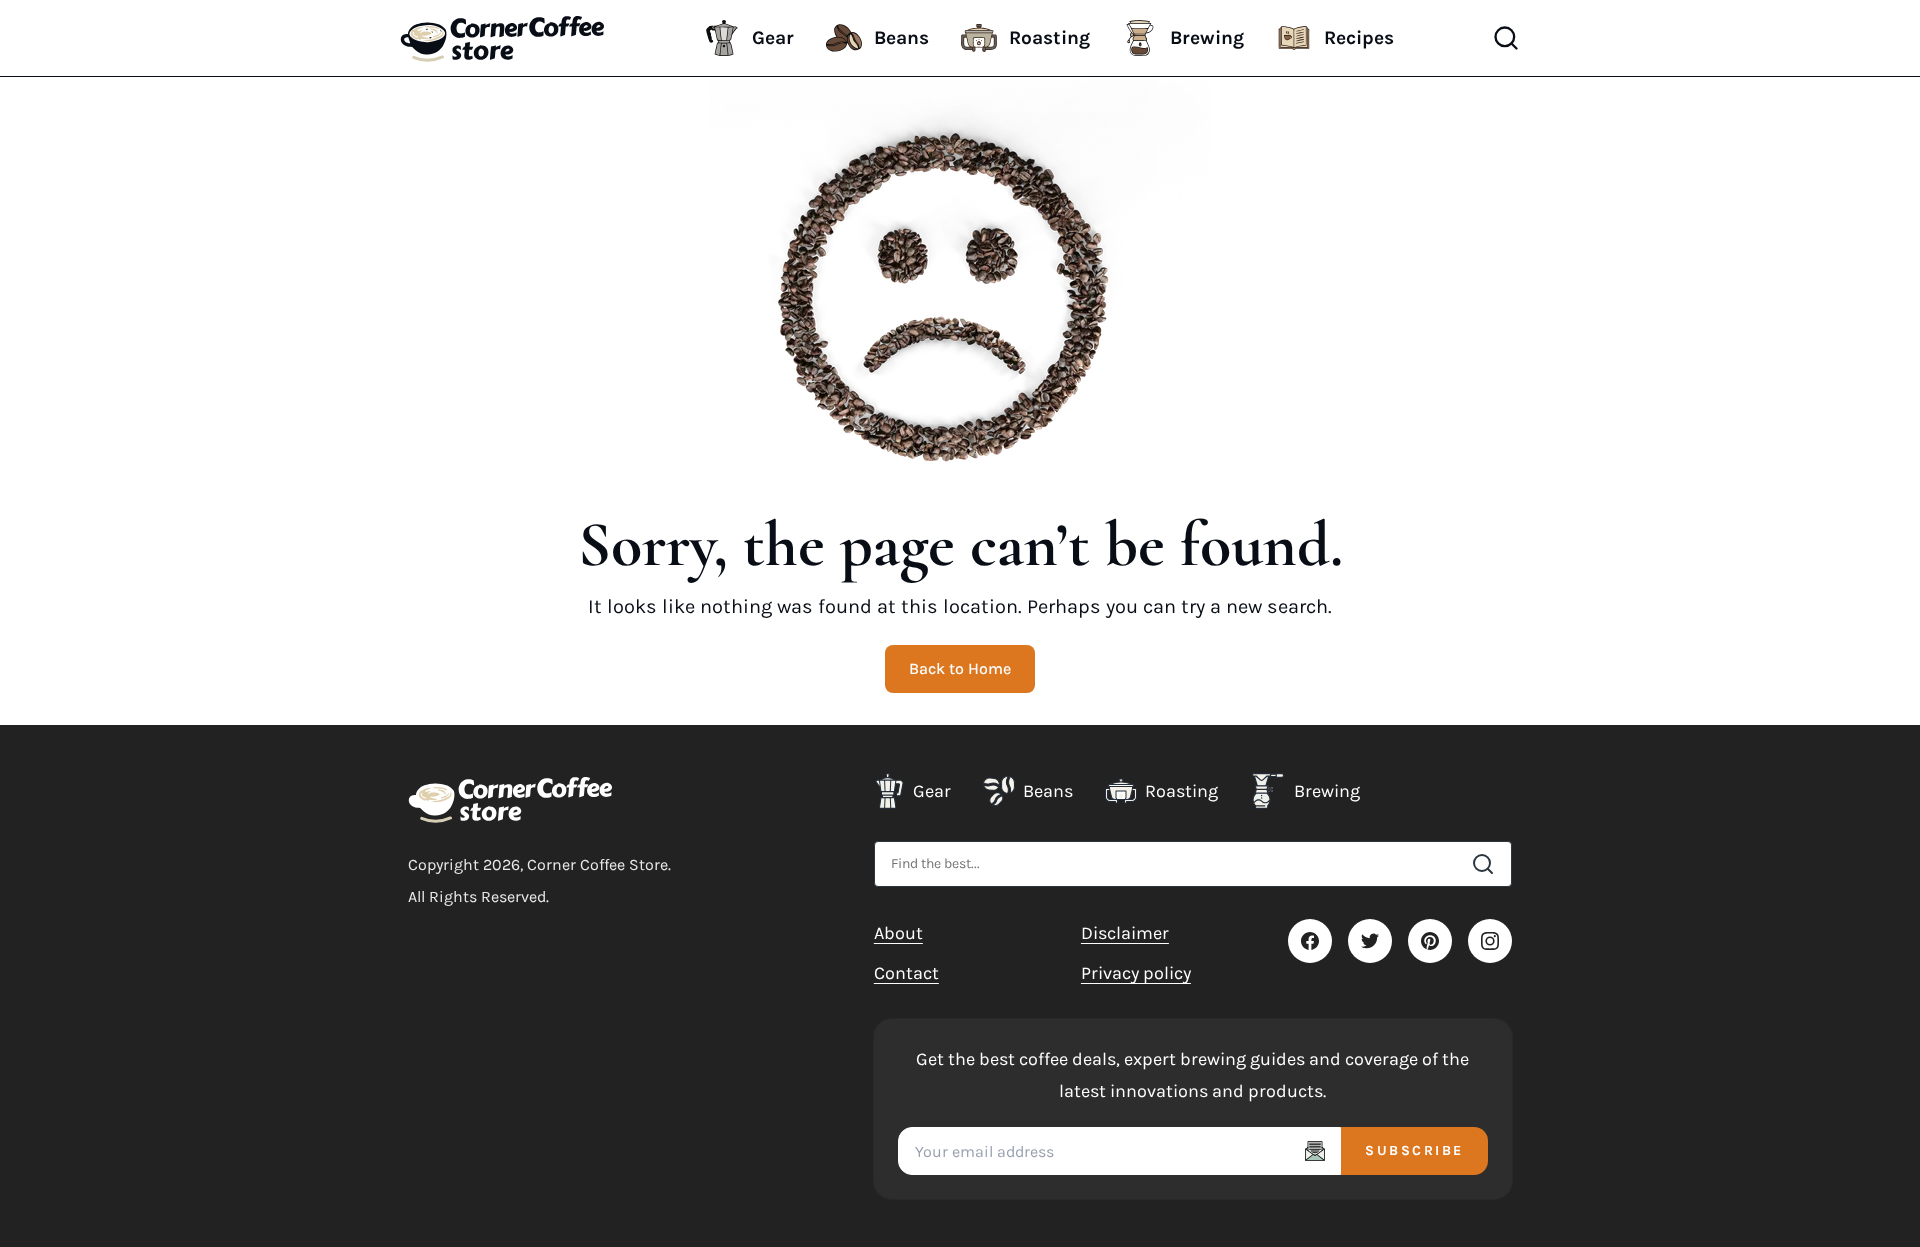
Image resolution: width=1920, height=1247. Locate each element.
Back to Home (960, 668)
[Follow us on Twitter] (1370, 941)
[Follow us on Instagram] (1490, 941)
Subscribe (1414, 1150)
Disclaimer (1125, 933)
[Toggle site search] (1506, 38)
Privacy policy (1136, 973)
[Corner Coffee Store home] (510, 799)
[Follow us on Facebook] (1310, 941)
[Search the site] (1483, 864)
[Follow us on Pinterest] (1430, 941)
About (898, 933)
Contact (906, 973)
